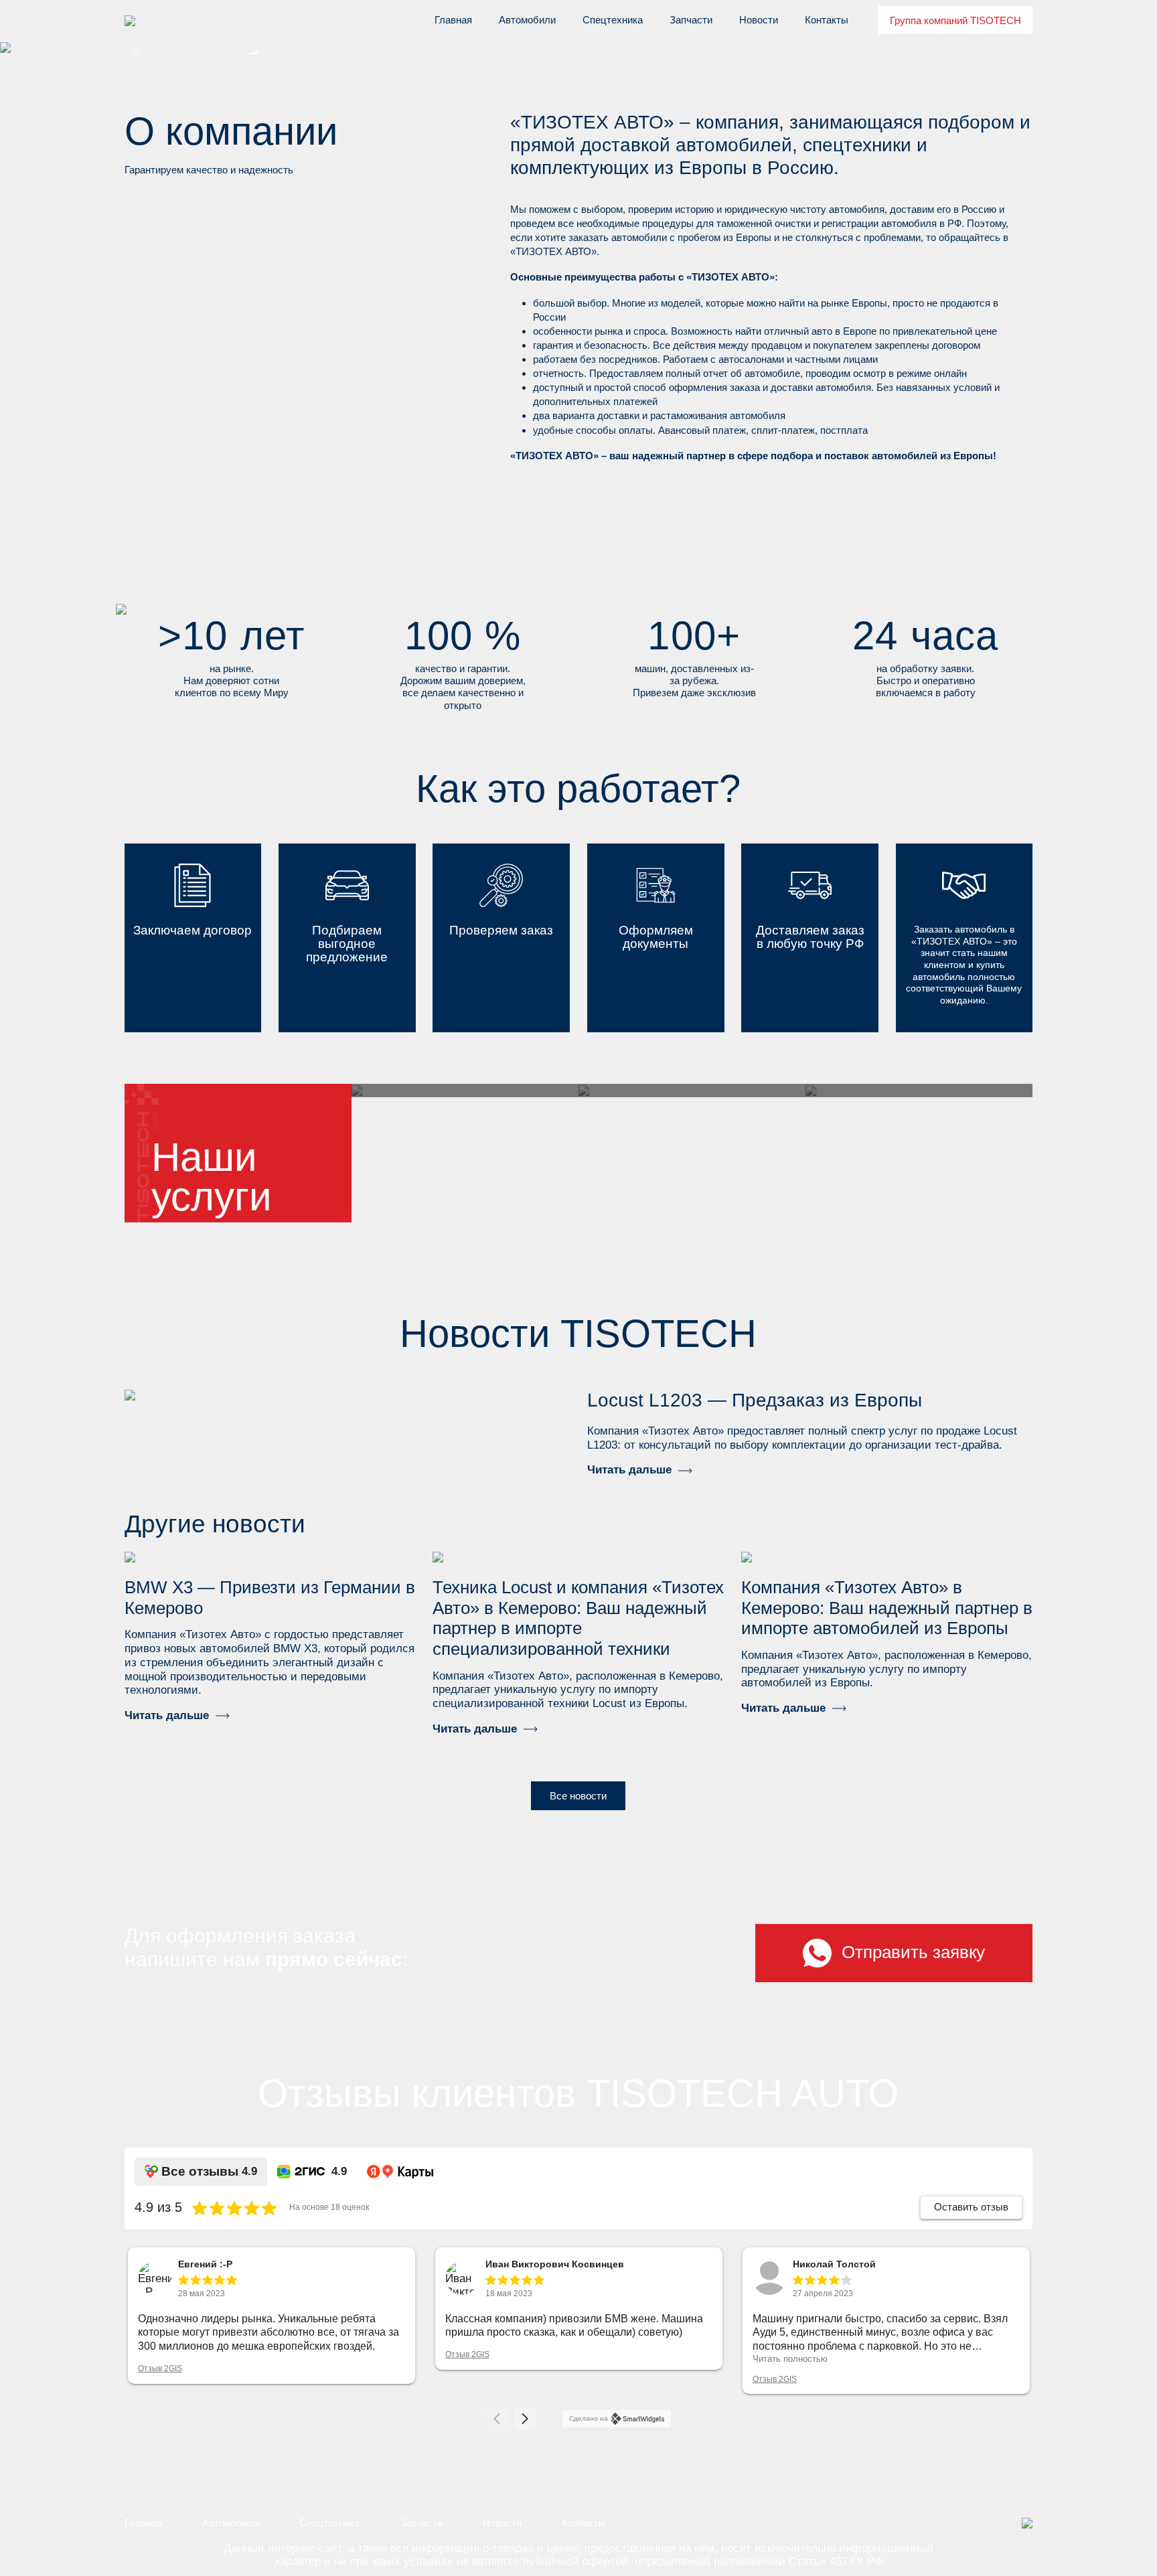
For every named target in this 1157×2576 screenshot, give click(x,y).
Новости (759, 20)
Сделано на (589, 2418)
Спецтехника (613, 20)
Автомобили (527, 20)
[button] (525, 2419)
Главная (453, 20)
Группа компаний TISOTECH (955, 20)
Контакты (827, 20)
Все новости (578, 1796)
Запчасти (691, 20)
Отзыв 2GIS (160, 2368)
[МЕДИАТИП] (1027, 2523)
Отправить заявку (913, 1952)
